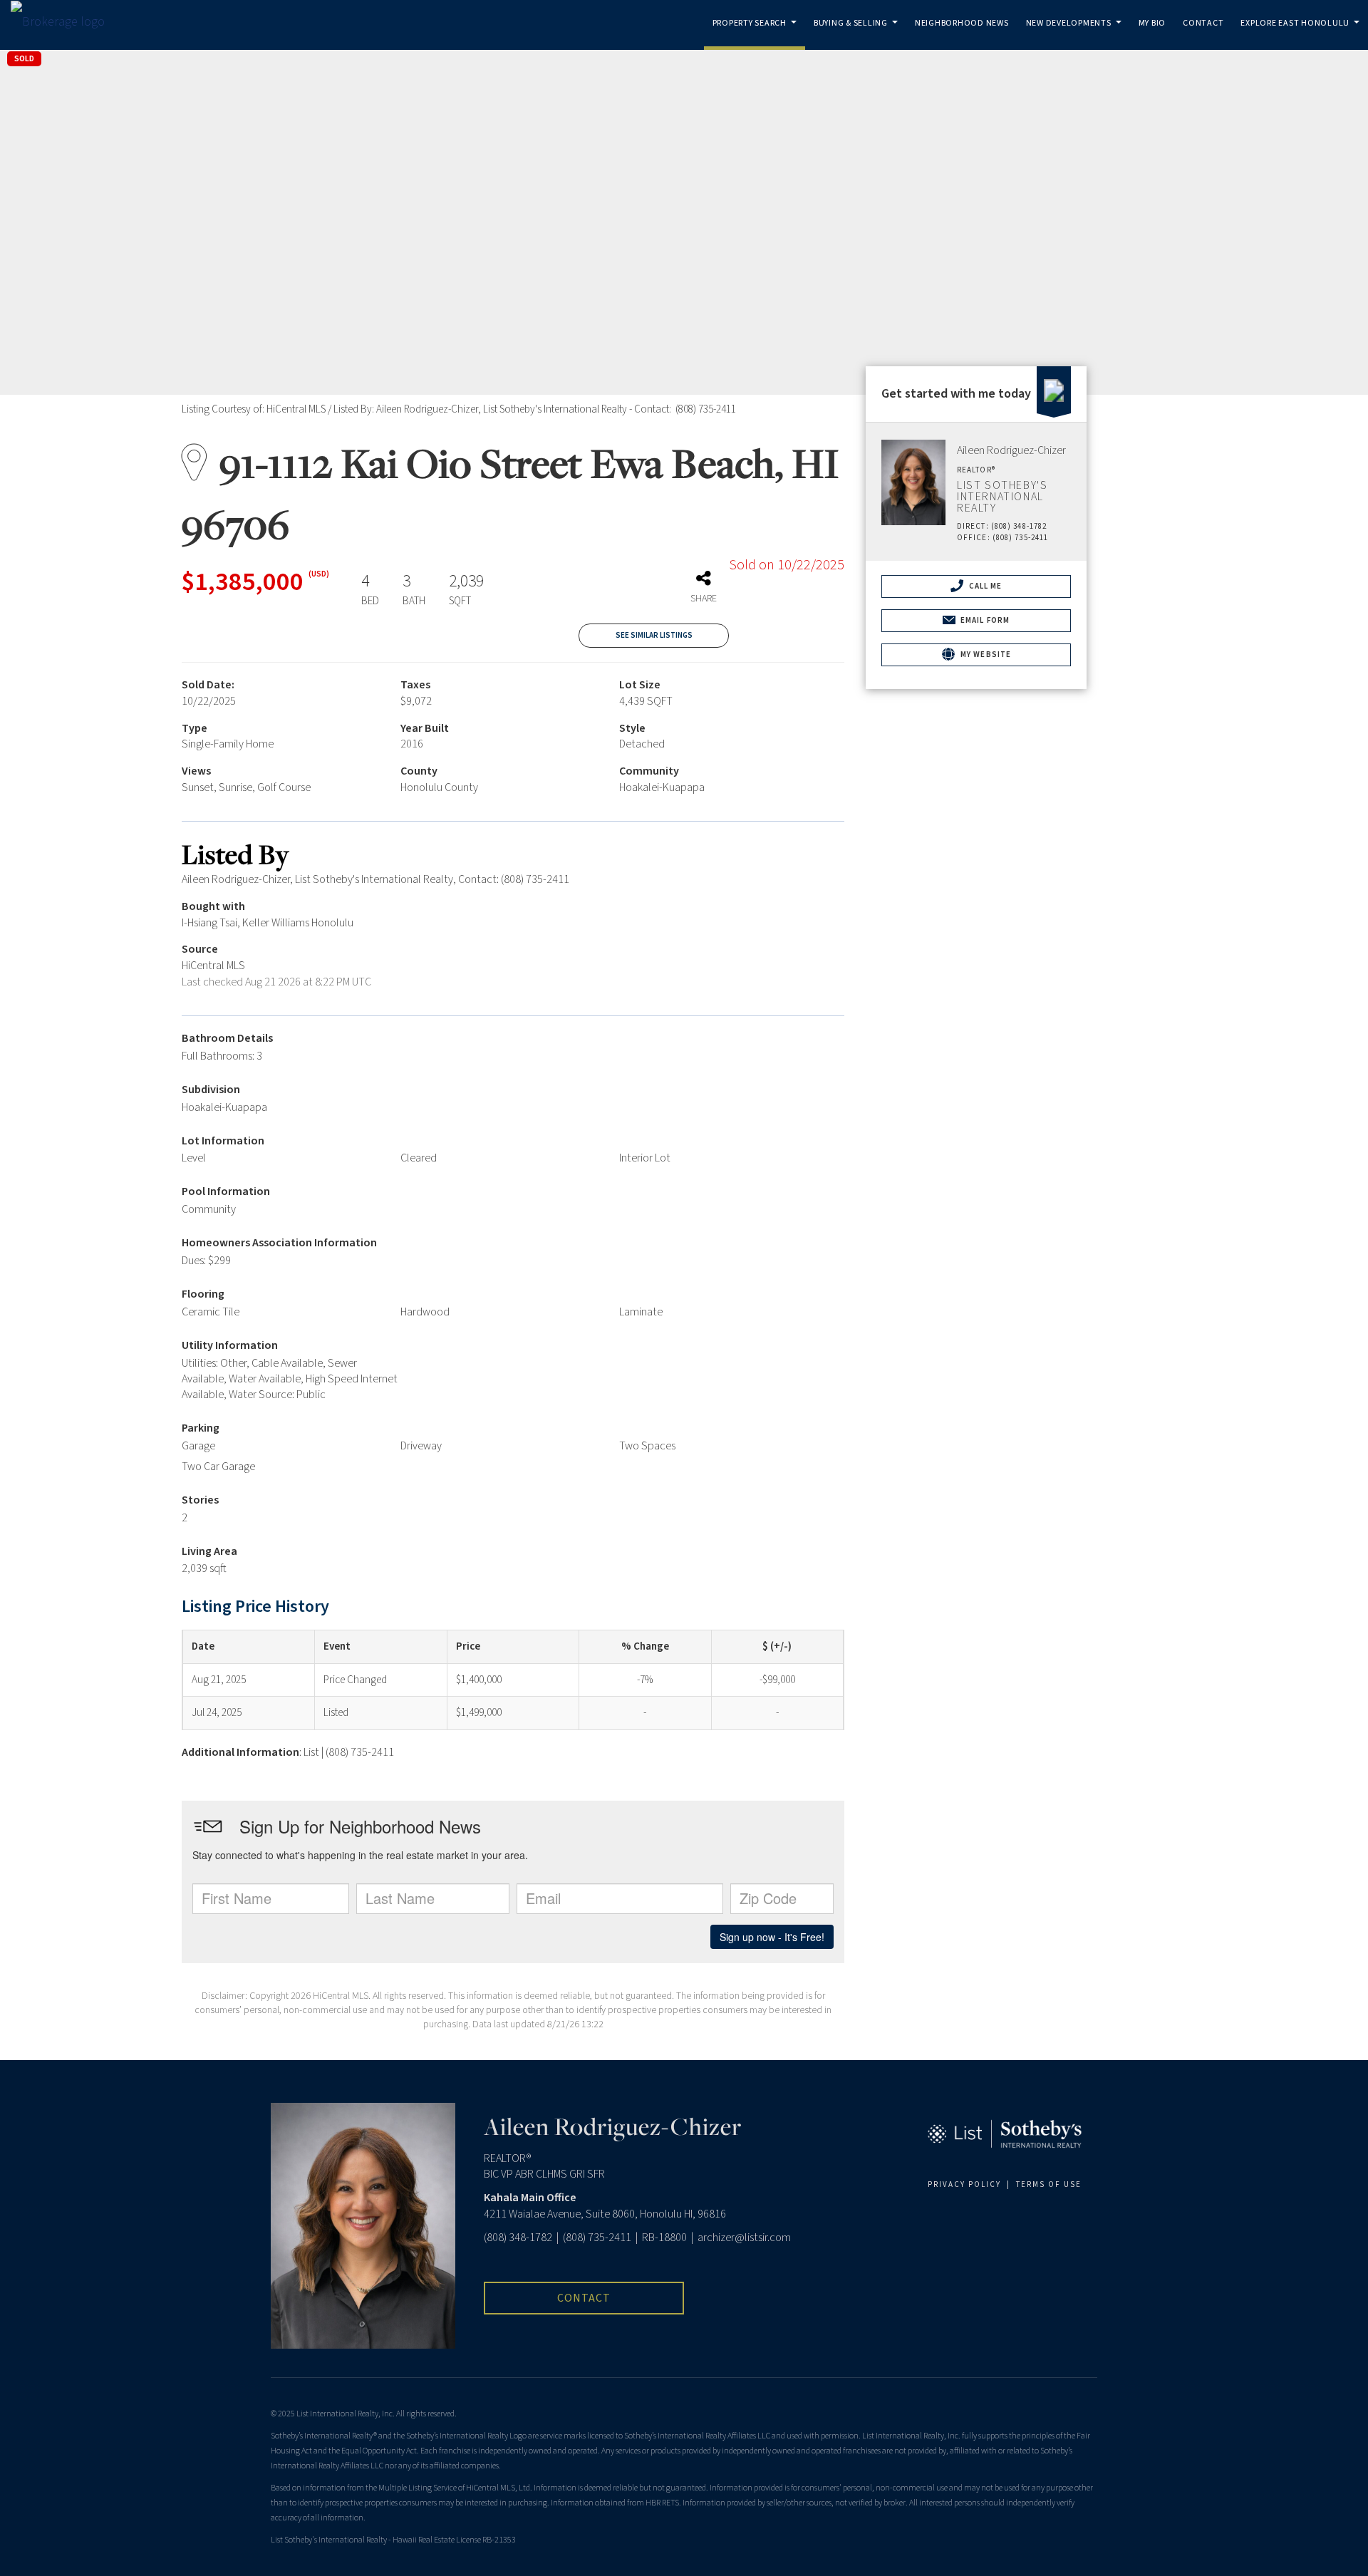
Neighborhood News (962, 23)
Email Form (984, 620)
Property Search (757, 33)
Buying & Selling (858, 33)
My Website (985, 655)
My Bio (1152, 23)
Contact (1203, 23)
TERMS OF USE (1049, 2184)
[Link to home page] (65, 22)
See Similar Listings (654, 635)
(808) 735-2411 (597, 2238)
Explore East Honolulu (1302, 33)
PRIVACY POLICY (964, 2184)
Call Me (985, 586)
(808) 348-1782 (518, 2238)
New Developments (1076, 33)
